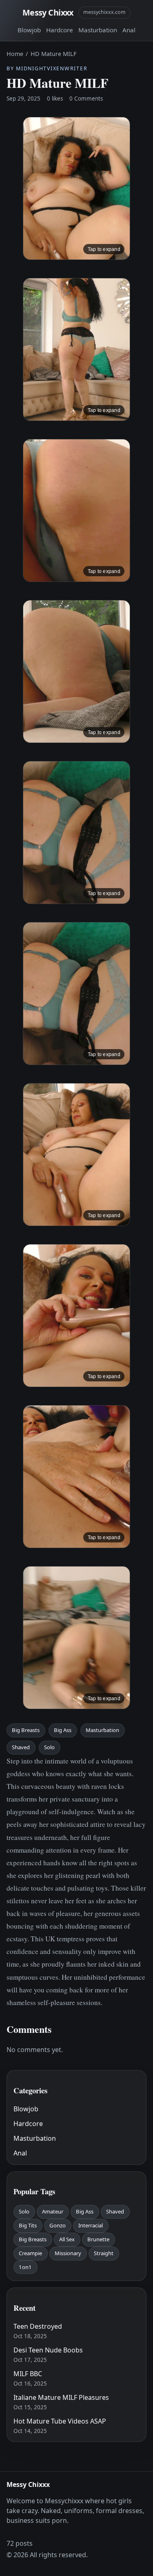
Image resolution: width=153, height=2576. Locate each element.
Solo (49, 1747)
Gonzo (58, 2225)
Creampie (30, 2253)
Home (15, 54)
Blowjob (29, 30)
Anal (129, 30)
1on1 (25, 2267)
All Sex (67, 2239)
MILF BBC (28, 2374)
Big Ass (63, 1730)
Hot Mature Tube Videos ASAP (60, 2421)
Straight (104, 2253)
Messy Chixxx (48, 12)
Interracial (91, 2225)
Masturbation (98, 30)
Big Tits (28, 2225)
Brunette (98, 2239)
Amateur (53, 2211)
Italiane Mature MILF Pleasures (61, 2397)
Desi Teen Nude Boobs (48, 2350)
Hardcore (60, 30)
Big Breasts (26, 1730)
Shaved (21, 1747)
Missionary (68, 2253)
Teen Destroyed (38, 2326)
